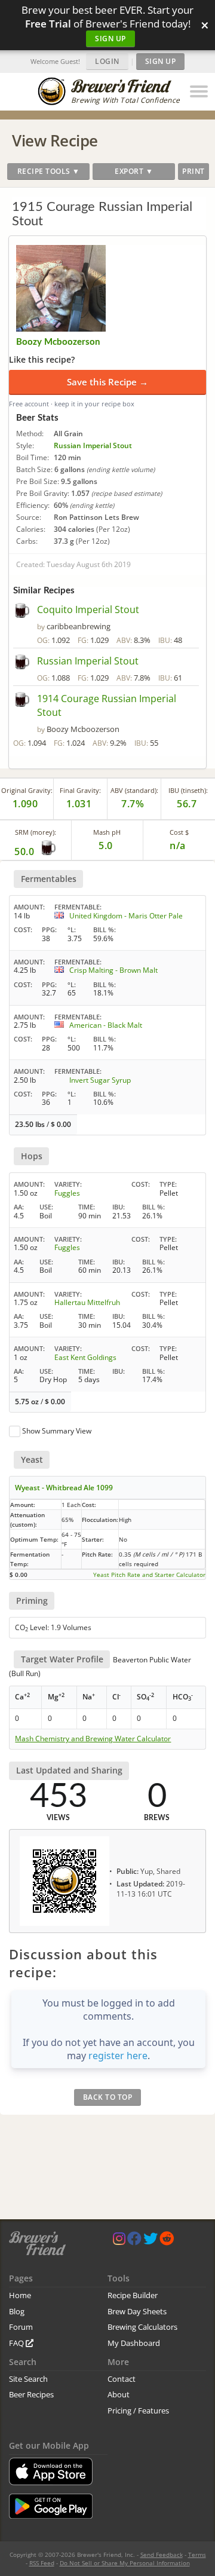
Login (107, 61)
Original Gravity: (27, 790)
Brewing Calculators (142, 2327)
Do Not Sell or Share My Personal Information (125, 2563)
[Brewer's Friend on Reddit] (167, 2241)
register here (118, 2056)
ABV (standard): (134, 790)
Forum (21, 2327)
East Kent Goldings (85, 1357)
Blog (17, 2311)
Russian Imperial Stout (93, 445)
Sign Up (110, 39)
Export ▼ (134, 171)
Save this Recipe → (107, 382)
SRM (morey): (36, 832)
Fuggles (67, 1193)
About (119, 2394)
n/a (178, 846)
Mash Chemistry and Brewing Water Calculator (93, 1739)
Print (193, 171)
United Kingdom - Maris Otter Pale (126, 916)
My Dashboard (134, 2343)
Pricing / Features (138, 2410)
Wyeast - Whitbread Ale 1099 (64, 1488)
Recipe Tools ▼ (49, 171)
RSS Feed (42, 2563)
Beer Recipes (31, 2394)
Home (20, 2295)
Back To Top (108, 2097)
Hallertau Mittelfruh (87, 1302)
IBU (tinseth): (188, 790)
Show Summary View (57, 1431)
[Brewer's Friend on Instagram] (119, 2241)
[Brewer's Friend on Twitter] (150, 2241)
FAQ (17, 2343)
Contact (122, 2379)
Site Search (28, 2379)
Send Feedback (162, 2554)
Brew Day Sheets (137, 2311)
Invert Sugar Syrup (100, 1080)
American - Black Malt (106, 1025)
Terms (197, 2554)
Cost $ (179, 832)
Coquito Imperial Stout (88, 609)
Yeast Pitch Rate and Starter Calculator (149, 1575)
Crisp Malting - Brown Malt (113, 970)
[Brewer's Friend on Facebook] (134, 2241)
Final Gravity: (80, 790)
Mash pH (107, 832)
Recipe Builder (133, 2295)
